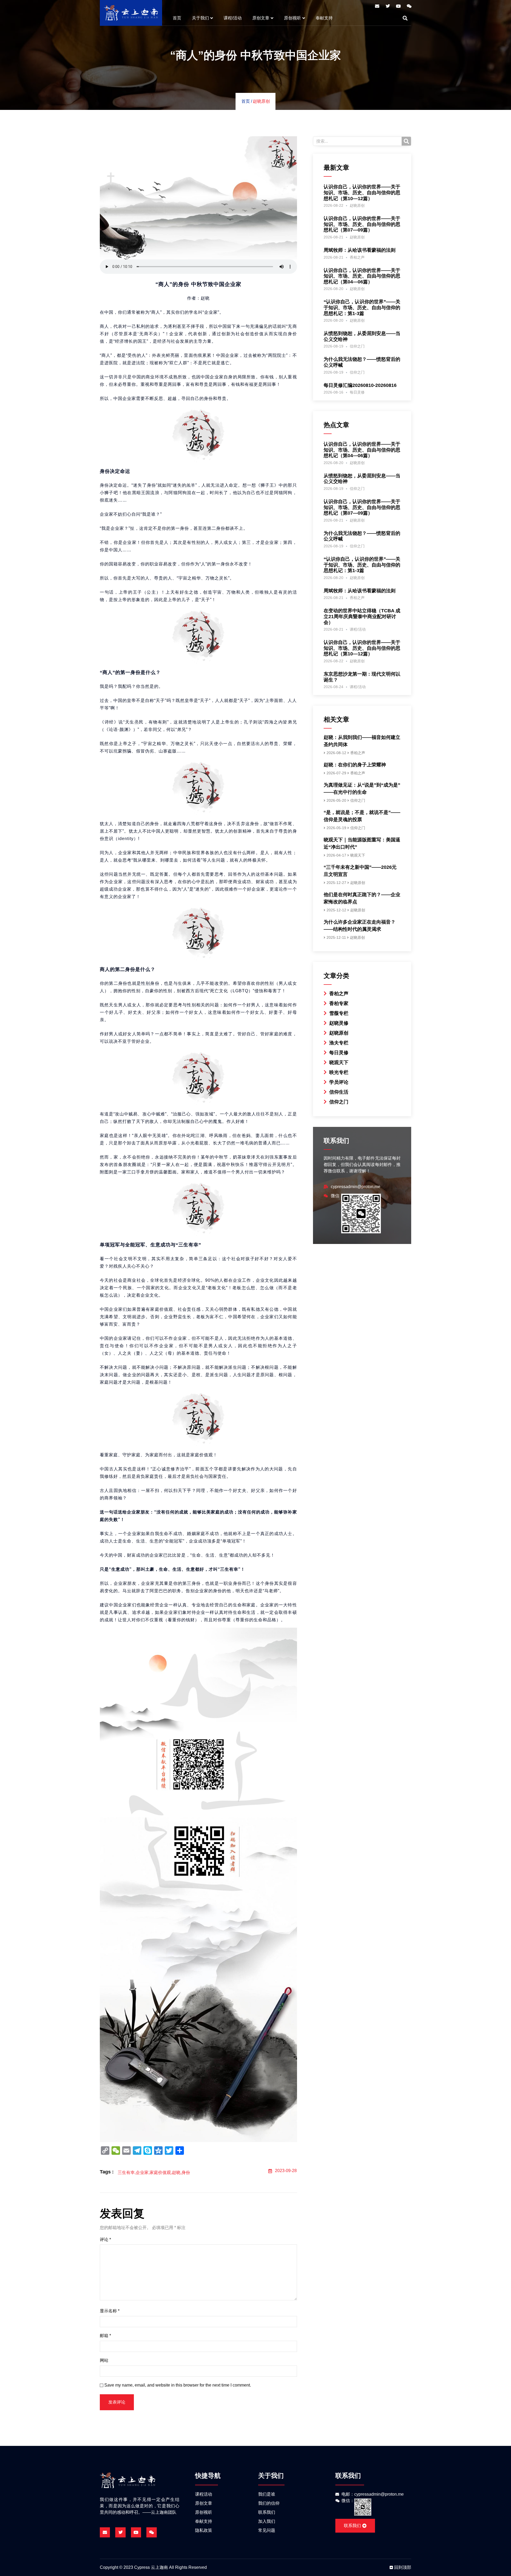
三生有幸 (126, 2172)
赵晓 (176, 2172)
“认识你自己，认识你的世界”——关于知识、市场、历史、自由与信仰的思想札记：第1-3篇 (362, 307)
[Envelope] (377, 6)
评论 (105, 2240)
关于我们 (200, 18)
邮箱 (105, 2336)
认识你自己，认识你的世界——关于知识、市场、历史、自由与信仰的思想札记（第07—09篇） (362, 224)
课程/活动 (233, 18)
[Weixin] (409, 6)
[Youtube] (398, 6)
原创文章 (261, 18)
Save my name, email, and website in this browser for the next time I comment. (178, 2385)
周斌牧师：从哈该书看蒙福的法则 (360, 250)
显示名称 (110, 2311)
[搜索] (406, 141)
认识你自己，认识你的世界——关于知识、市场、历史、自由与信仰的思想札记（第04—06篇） (362, 276)
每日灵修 (357, 392)
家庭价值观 (160, 2172)
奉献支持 (324, 18)
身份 (186, 2172)
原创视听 (292, 18)
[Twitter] (388, 6)
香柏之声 (357, 257)
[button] (405, 18)
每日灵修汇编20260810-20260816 (360, 385)
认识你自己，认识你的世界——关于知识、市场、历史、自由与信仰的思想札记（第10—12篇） (362, 193)
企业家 (142, 2172)
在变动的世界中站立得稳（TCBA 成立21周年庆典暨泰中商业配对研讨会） (362, 616)
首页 (177, 18)
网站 (104, 2360)
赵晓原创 (261, 101)
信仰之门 (357, 346)
